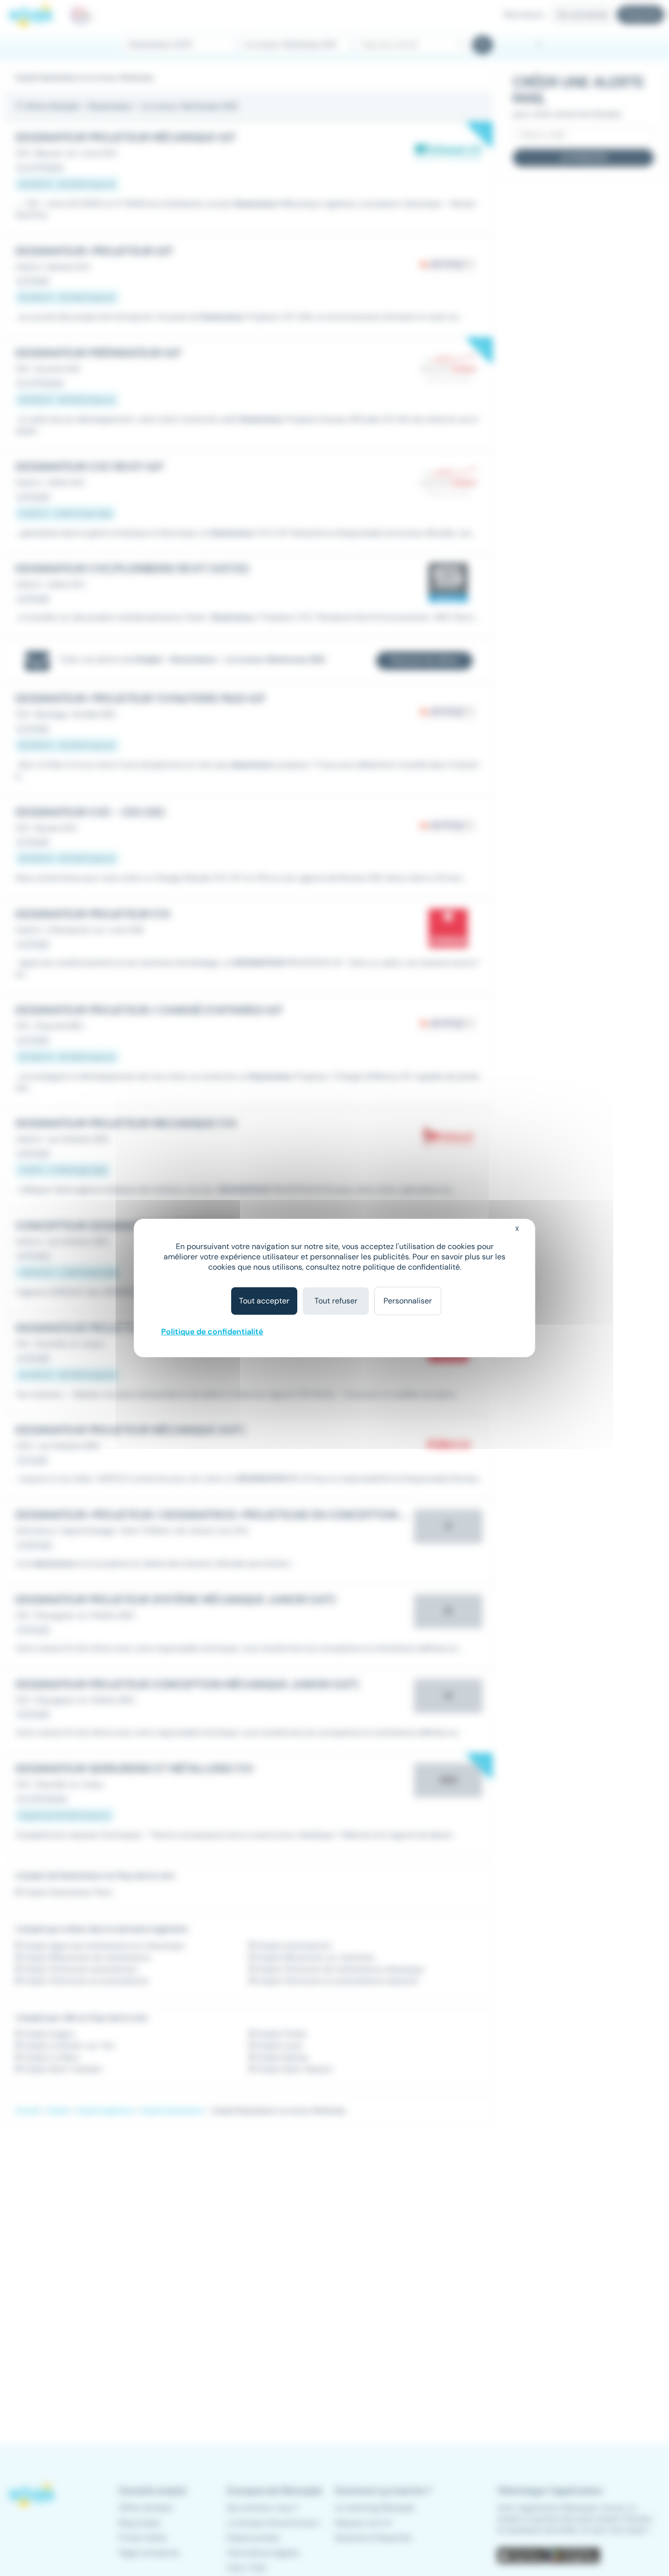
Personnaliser (408, 1301)
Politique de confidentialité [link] (212, 1332)
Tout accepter (264, 1301)
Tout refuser (336, 1301)
